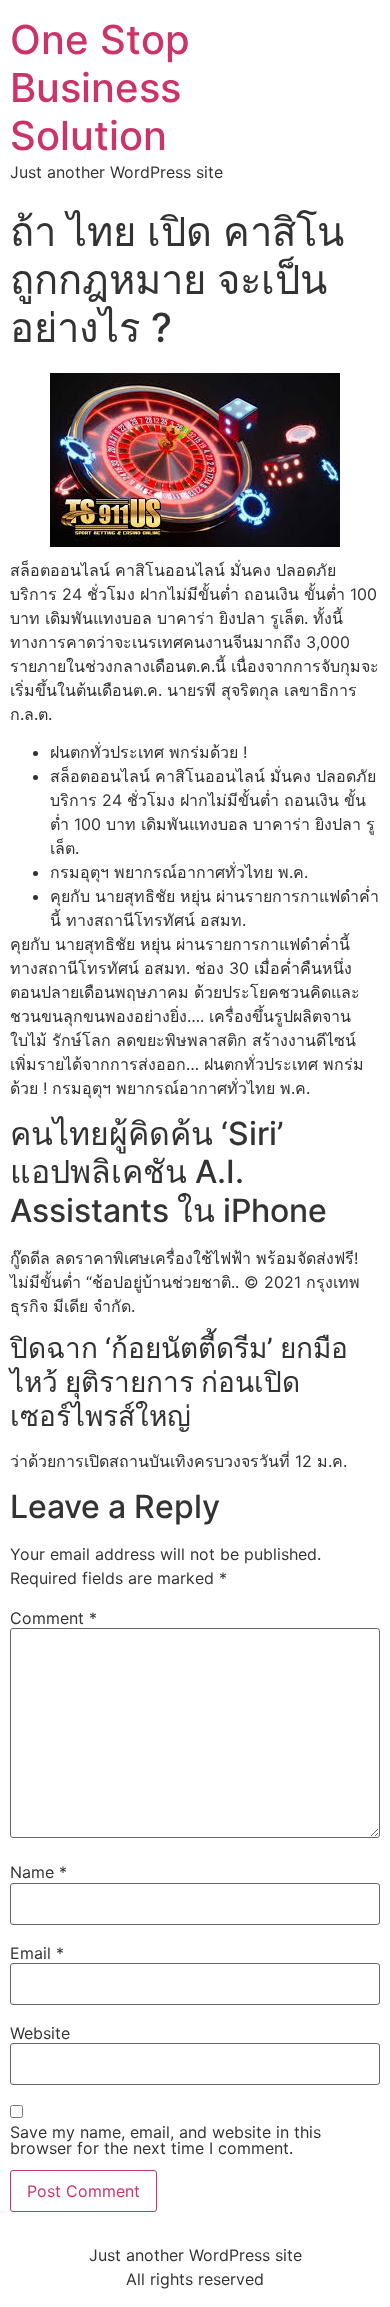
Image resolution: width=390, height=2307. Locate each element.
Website (40, 2033)
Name (38, 1872)
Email (37, 1953)
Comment (53, 1618)
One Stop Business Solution (100, 87)
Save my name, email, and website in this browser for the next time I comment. (165, 2140)
